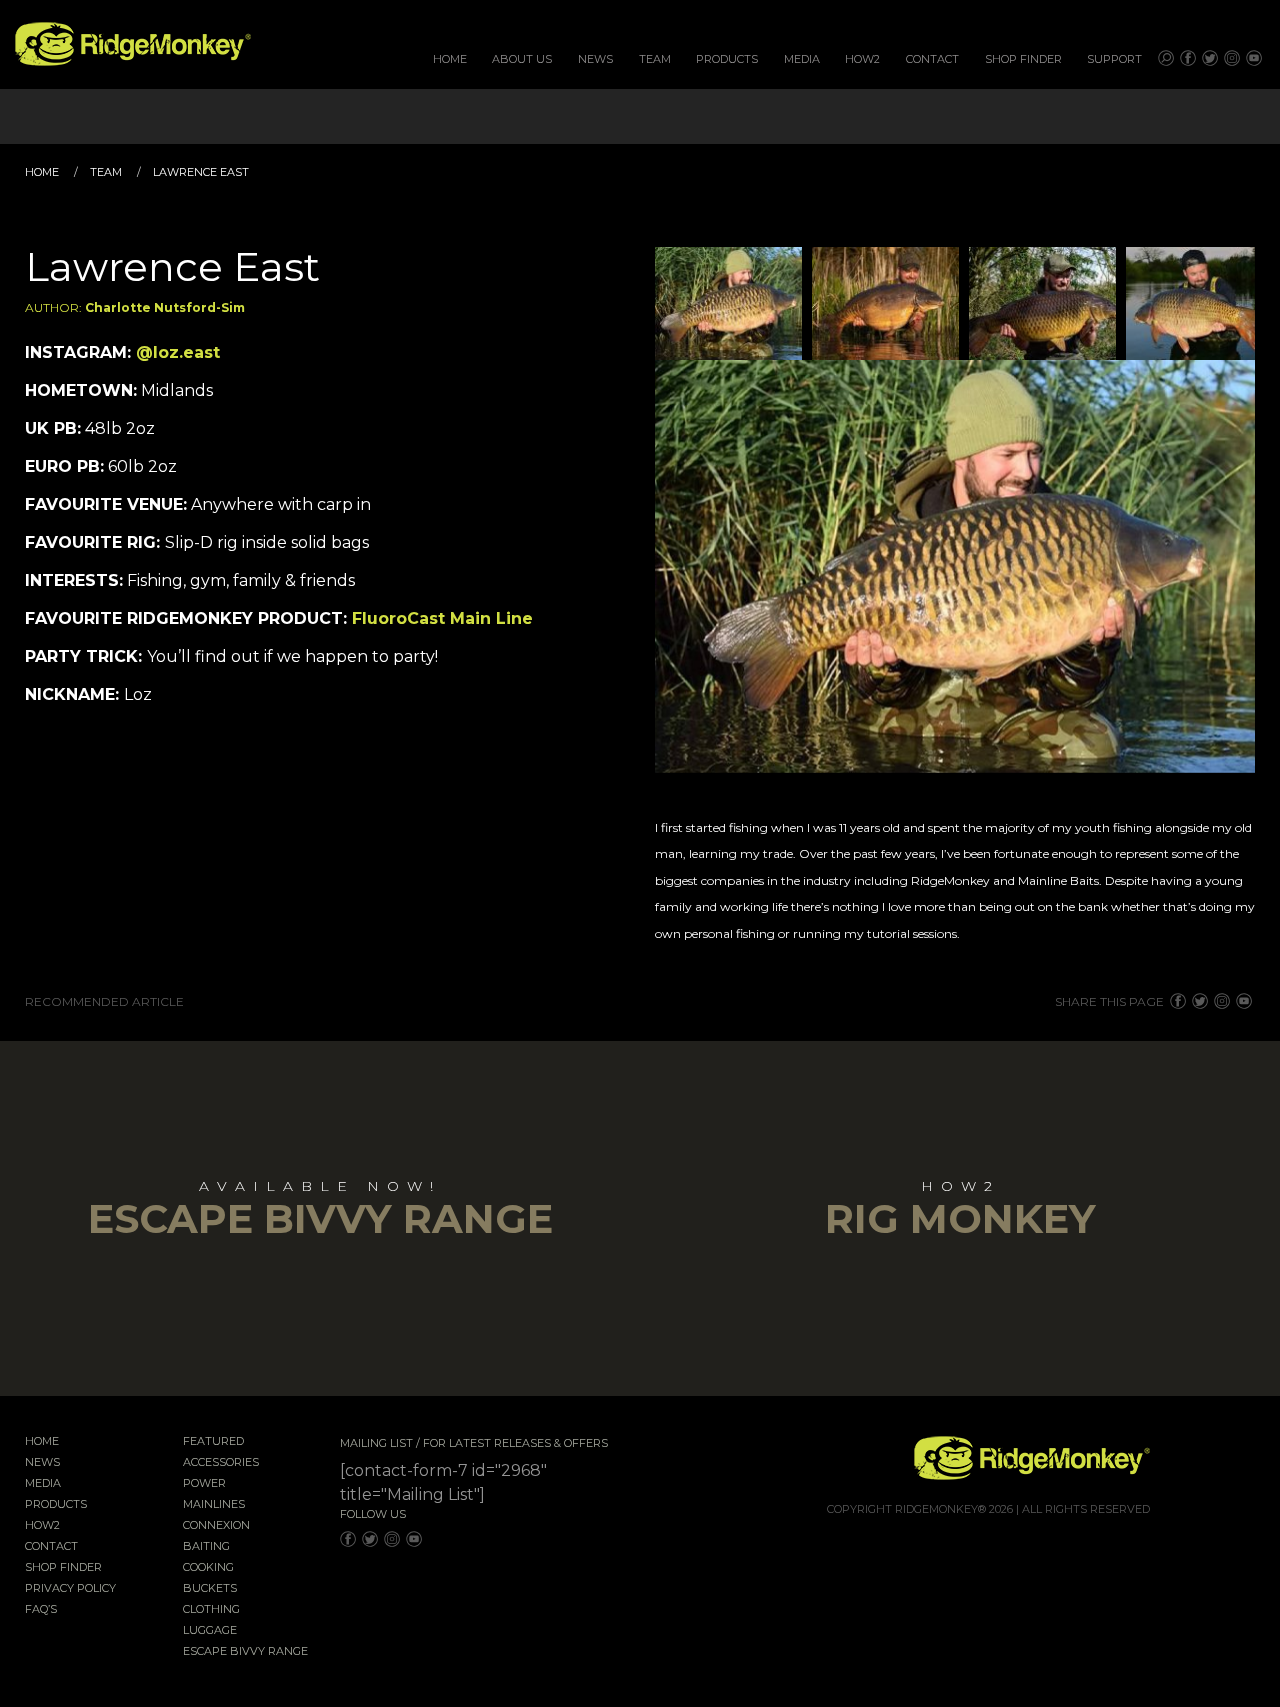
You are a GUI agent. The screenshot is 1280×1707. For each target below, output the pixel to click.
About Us (522, 59)
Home (450, 59)
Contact (932, 59)
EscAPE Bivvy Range (245, 1652)
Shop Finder (1023, 59)
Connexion (216, 1526)
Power (204, 1484)
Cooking (208, 1568)
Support (1114, 59)
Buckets (210, 1589)
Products (727, 59)
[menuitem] (450, 59)
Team (655, 59)
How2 (862, 59)
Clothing (211, 1610)
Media (802, 59)
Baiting (206, 1547)
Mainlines (214, 1505)
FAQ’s (41, 1610)
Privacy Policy (70, 1589)
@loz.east (178, 352)
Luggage (210, 1631)
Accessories (221, 1463)
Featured (213, 1442)
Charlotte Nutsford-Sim (165, 307)
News (595, 59)
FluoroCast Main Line (442, 618)
